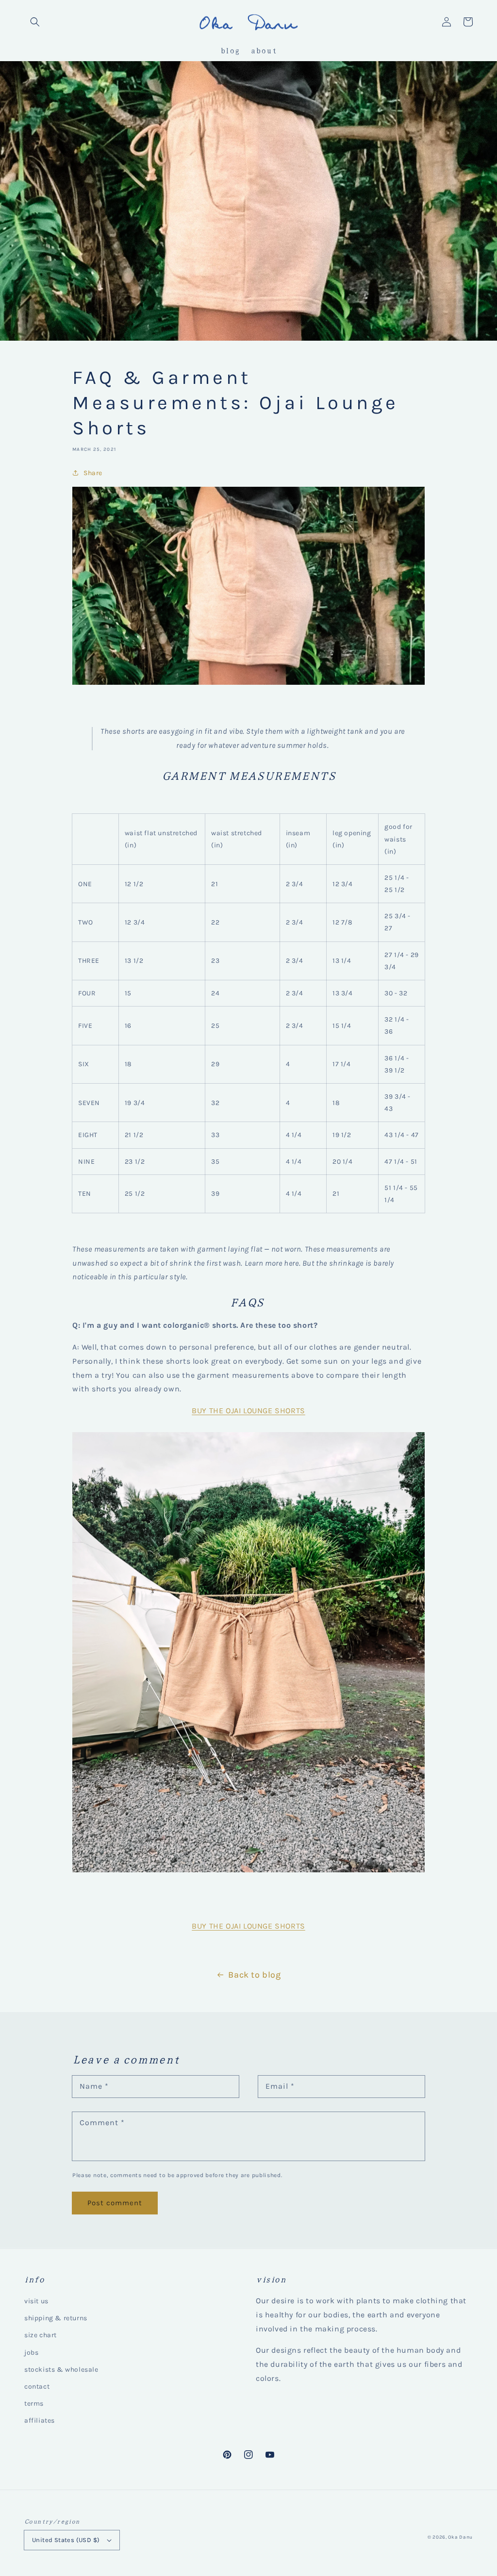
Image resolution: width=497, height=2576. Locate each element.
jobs (31, 2353)
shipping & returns (56, 2318)
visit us (36, 2301)
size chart (41, 2335)
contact (37, 2386)
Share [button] (93, 473)
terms (34, 2403)
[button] (35, 22)
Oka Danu (460, 2537)
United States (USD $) (66, 2540)
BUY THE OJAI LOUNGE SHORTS (248, 1411)
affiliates (40, 2420)
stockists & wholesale (61, 2370)
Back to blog (254, 1975)
